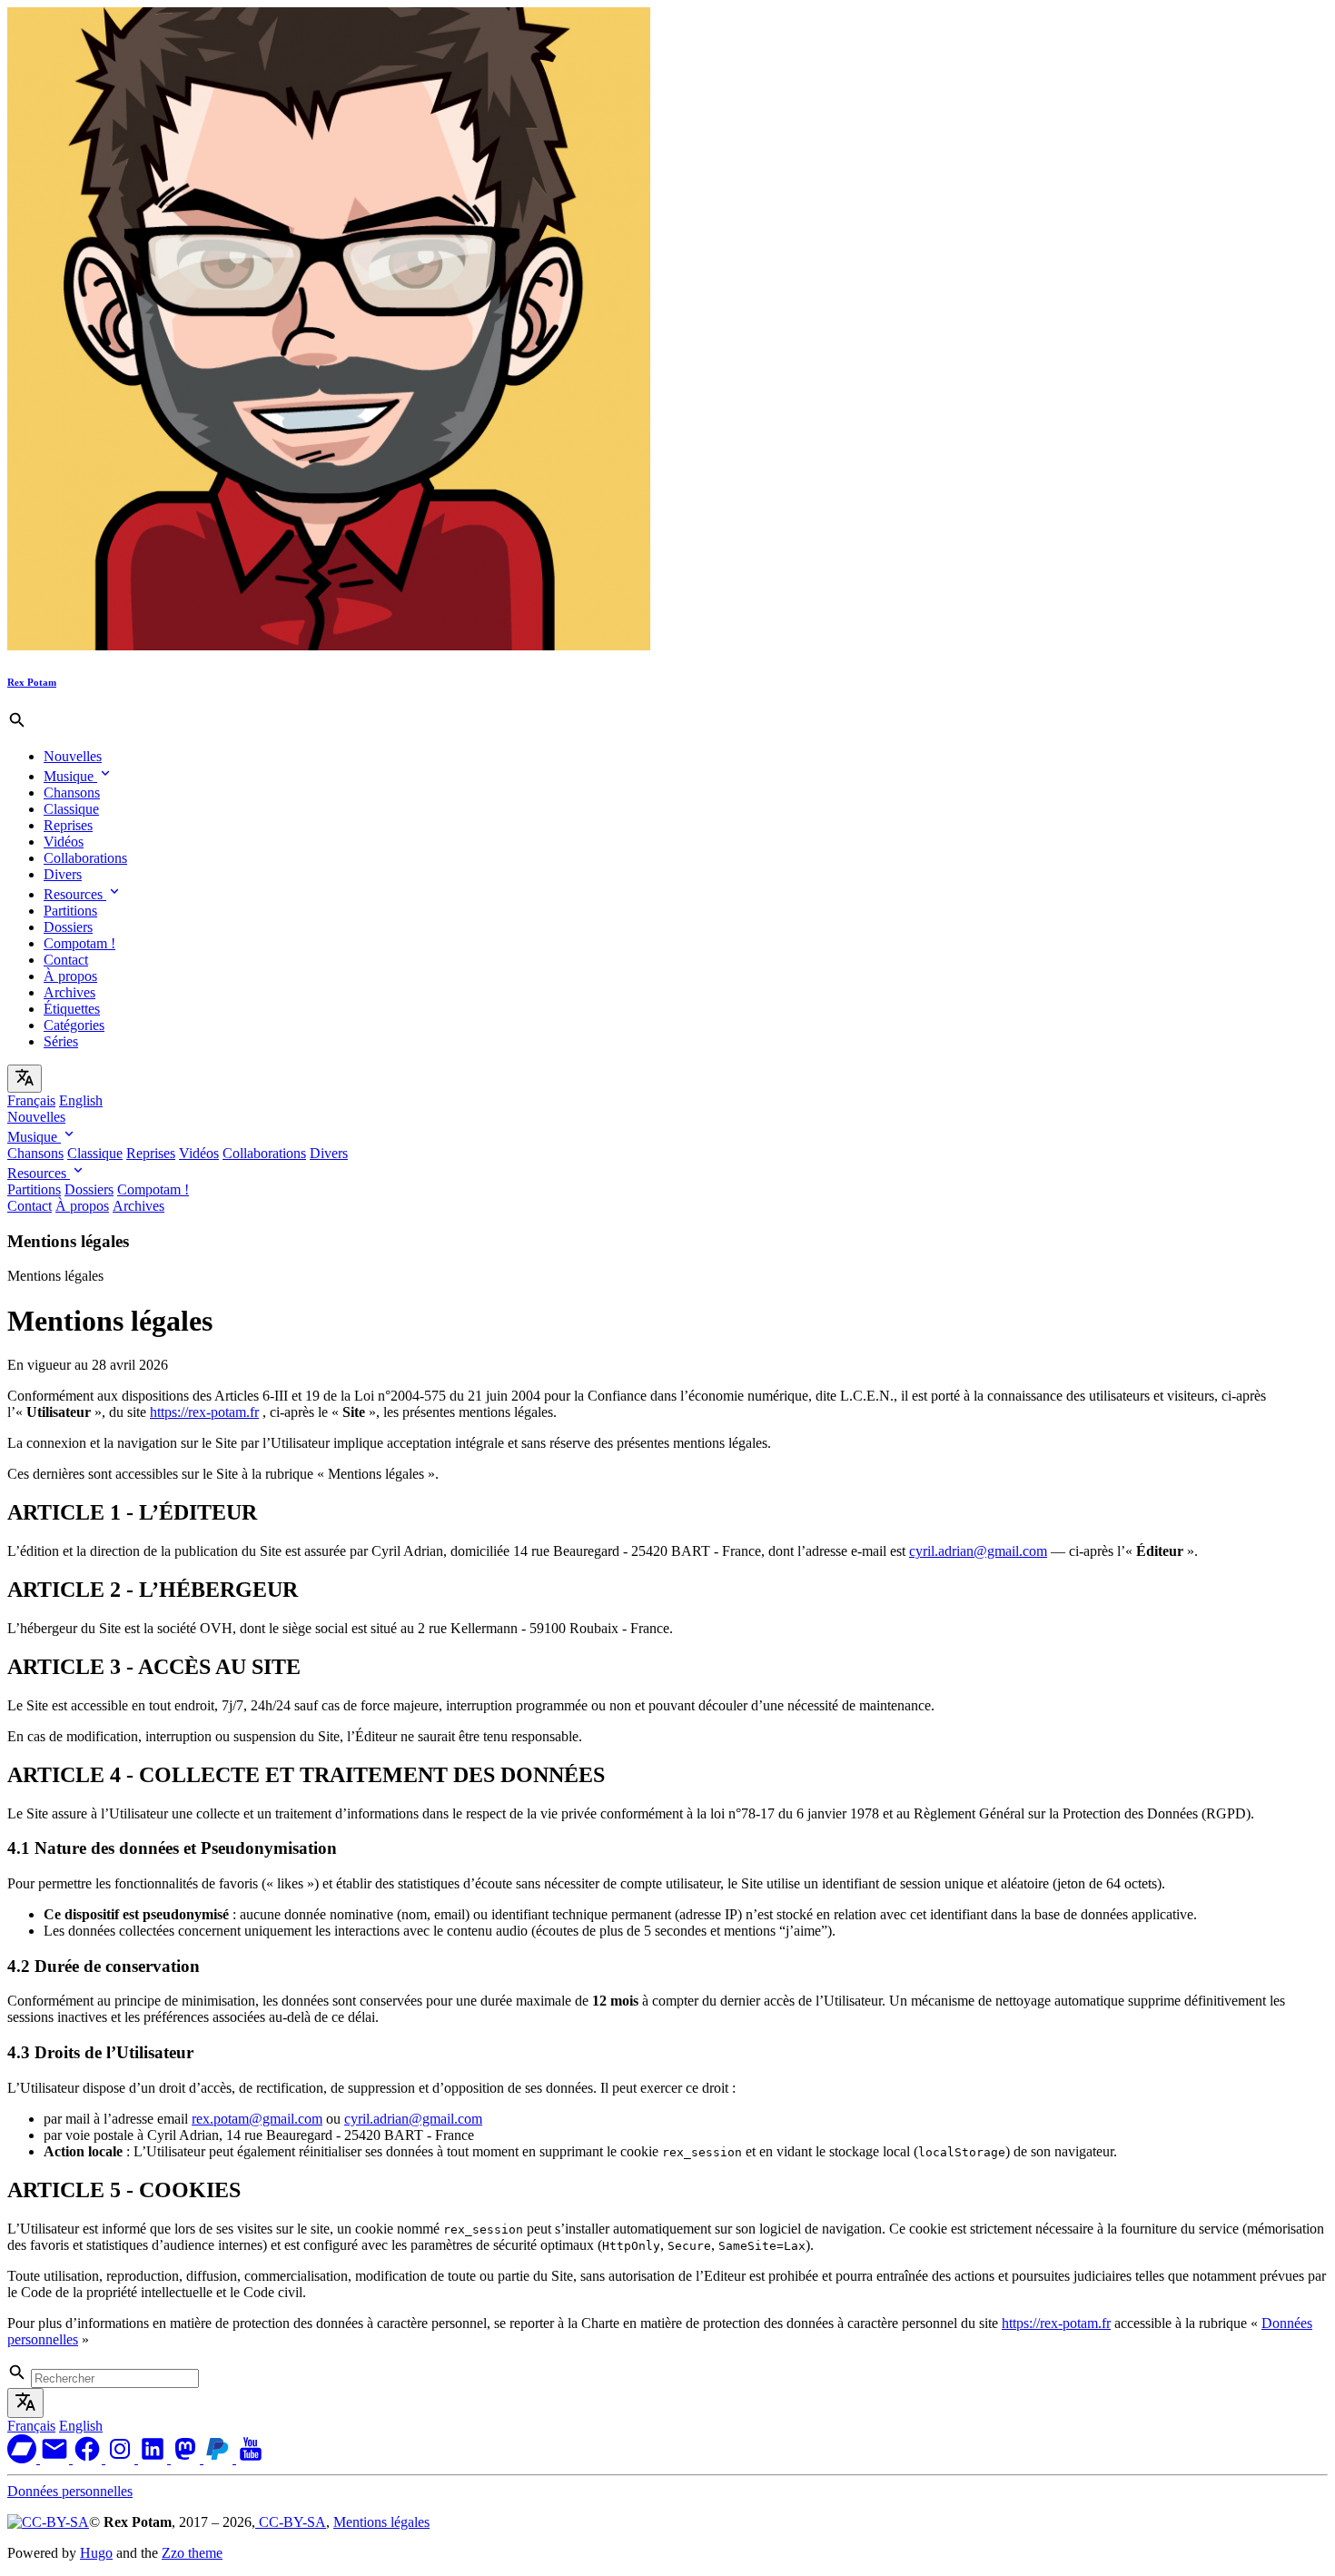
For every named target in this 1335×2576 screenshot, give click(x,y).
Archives (69, 992)
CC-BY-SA (291, 2522)
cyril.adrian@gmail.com (978, 1551)
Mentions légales (381, 2522)
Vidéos (64, 842)
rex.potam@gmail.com (257, 2119)
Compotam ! (79, 943)
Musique (70, 776)
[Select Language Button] (25, 1079)
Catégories (74, 1025)
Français (31, 1100)
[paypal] (220, 2458)
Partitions (70, 911)
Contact (66, 960)
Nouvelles (73, 756)
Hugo (96, 2553)
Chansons (72, 793)
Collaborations (85, 858)
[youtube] (251, 2458)
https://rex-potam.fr (204, 1412)
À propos (70, 976)
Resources (75, 894)
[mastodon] (187, 2458)
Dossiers (68, 927)
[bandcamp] (24, 2458)
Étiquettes (72, 1009)
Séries (61, 1041)
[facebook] (89, 2458)
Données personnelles (70, 2491)
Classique (71, 809)
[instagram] (122, 2458)
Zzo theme (192, 2553)
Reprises (68, 825)
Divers (63, 874)
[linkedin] (154, 2458)
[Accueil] (329, 645)
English (81, 1100)
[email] (56, 2458)
